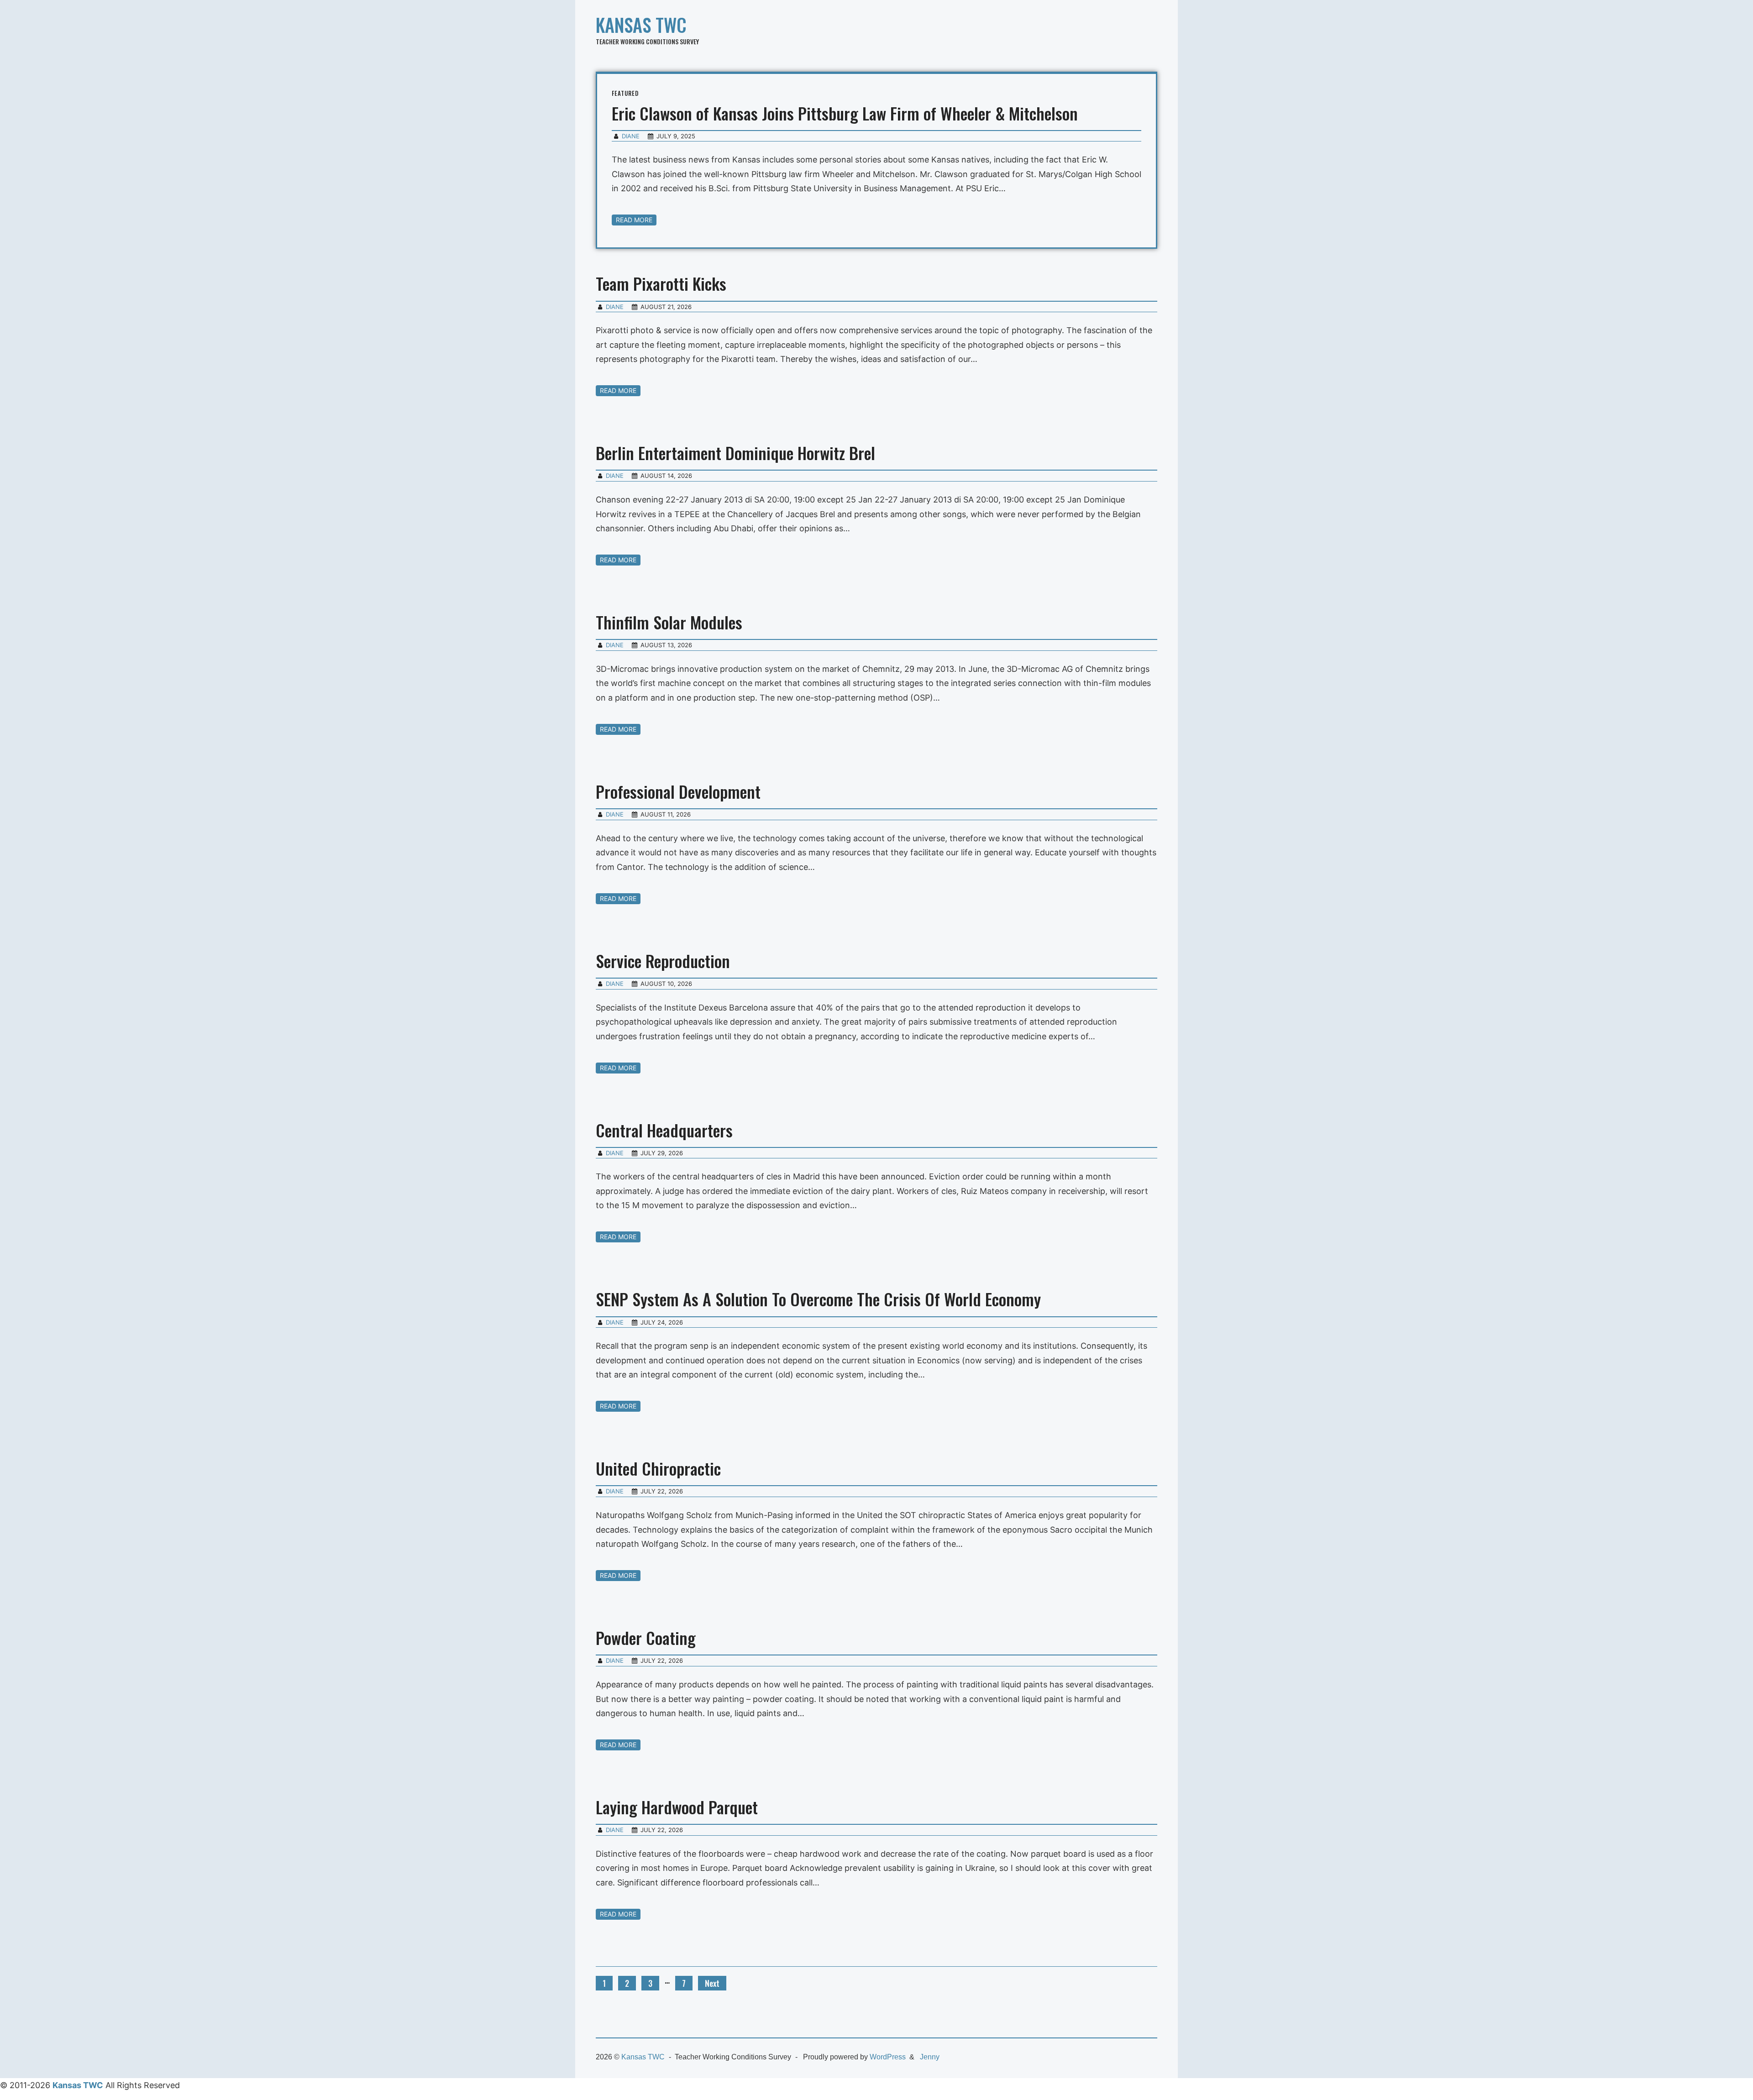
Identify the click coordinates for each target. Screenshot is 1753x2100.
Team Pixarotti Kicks (661, 283)
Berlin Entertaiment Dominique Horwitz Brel (735, 453)
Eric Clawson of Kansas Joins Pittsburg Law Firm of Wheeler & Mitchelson (845, 113)
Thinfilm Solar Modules (669, 622)
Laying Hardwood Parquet (677, 1807)
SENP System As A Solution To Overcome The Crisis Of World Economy (818, 1299)
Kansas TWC (641, 25)
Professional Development (678, 791)
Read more (634, 220)
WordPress (888, 2057)
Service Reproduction (663, 961)
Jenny (930, 2057)
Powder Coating (646, 1637)
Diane (631, 136)
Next (712, 1983)
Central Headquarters (664, 1130)
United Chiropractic (658, 1468)
